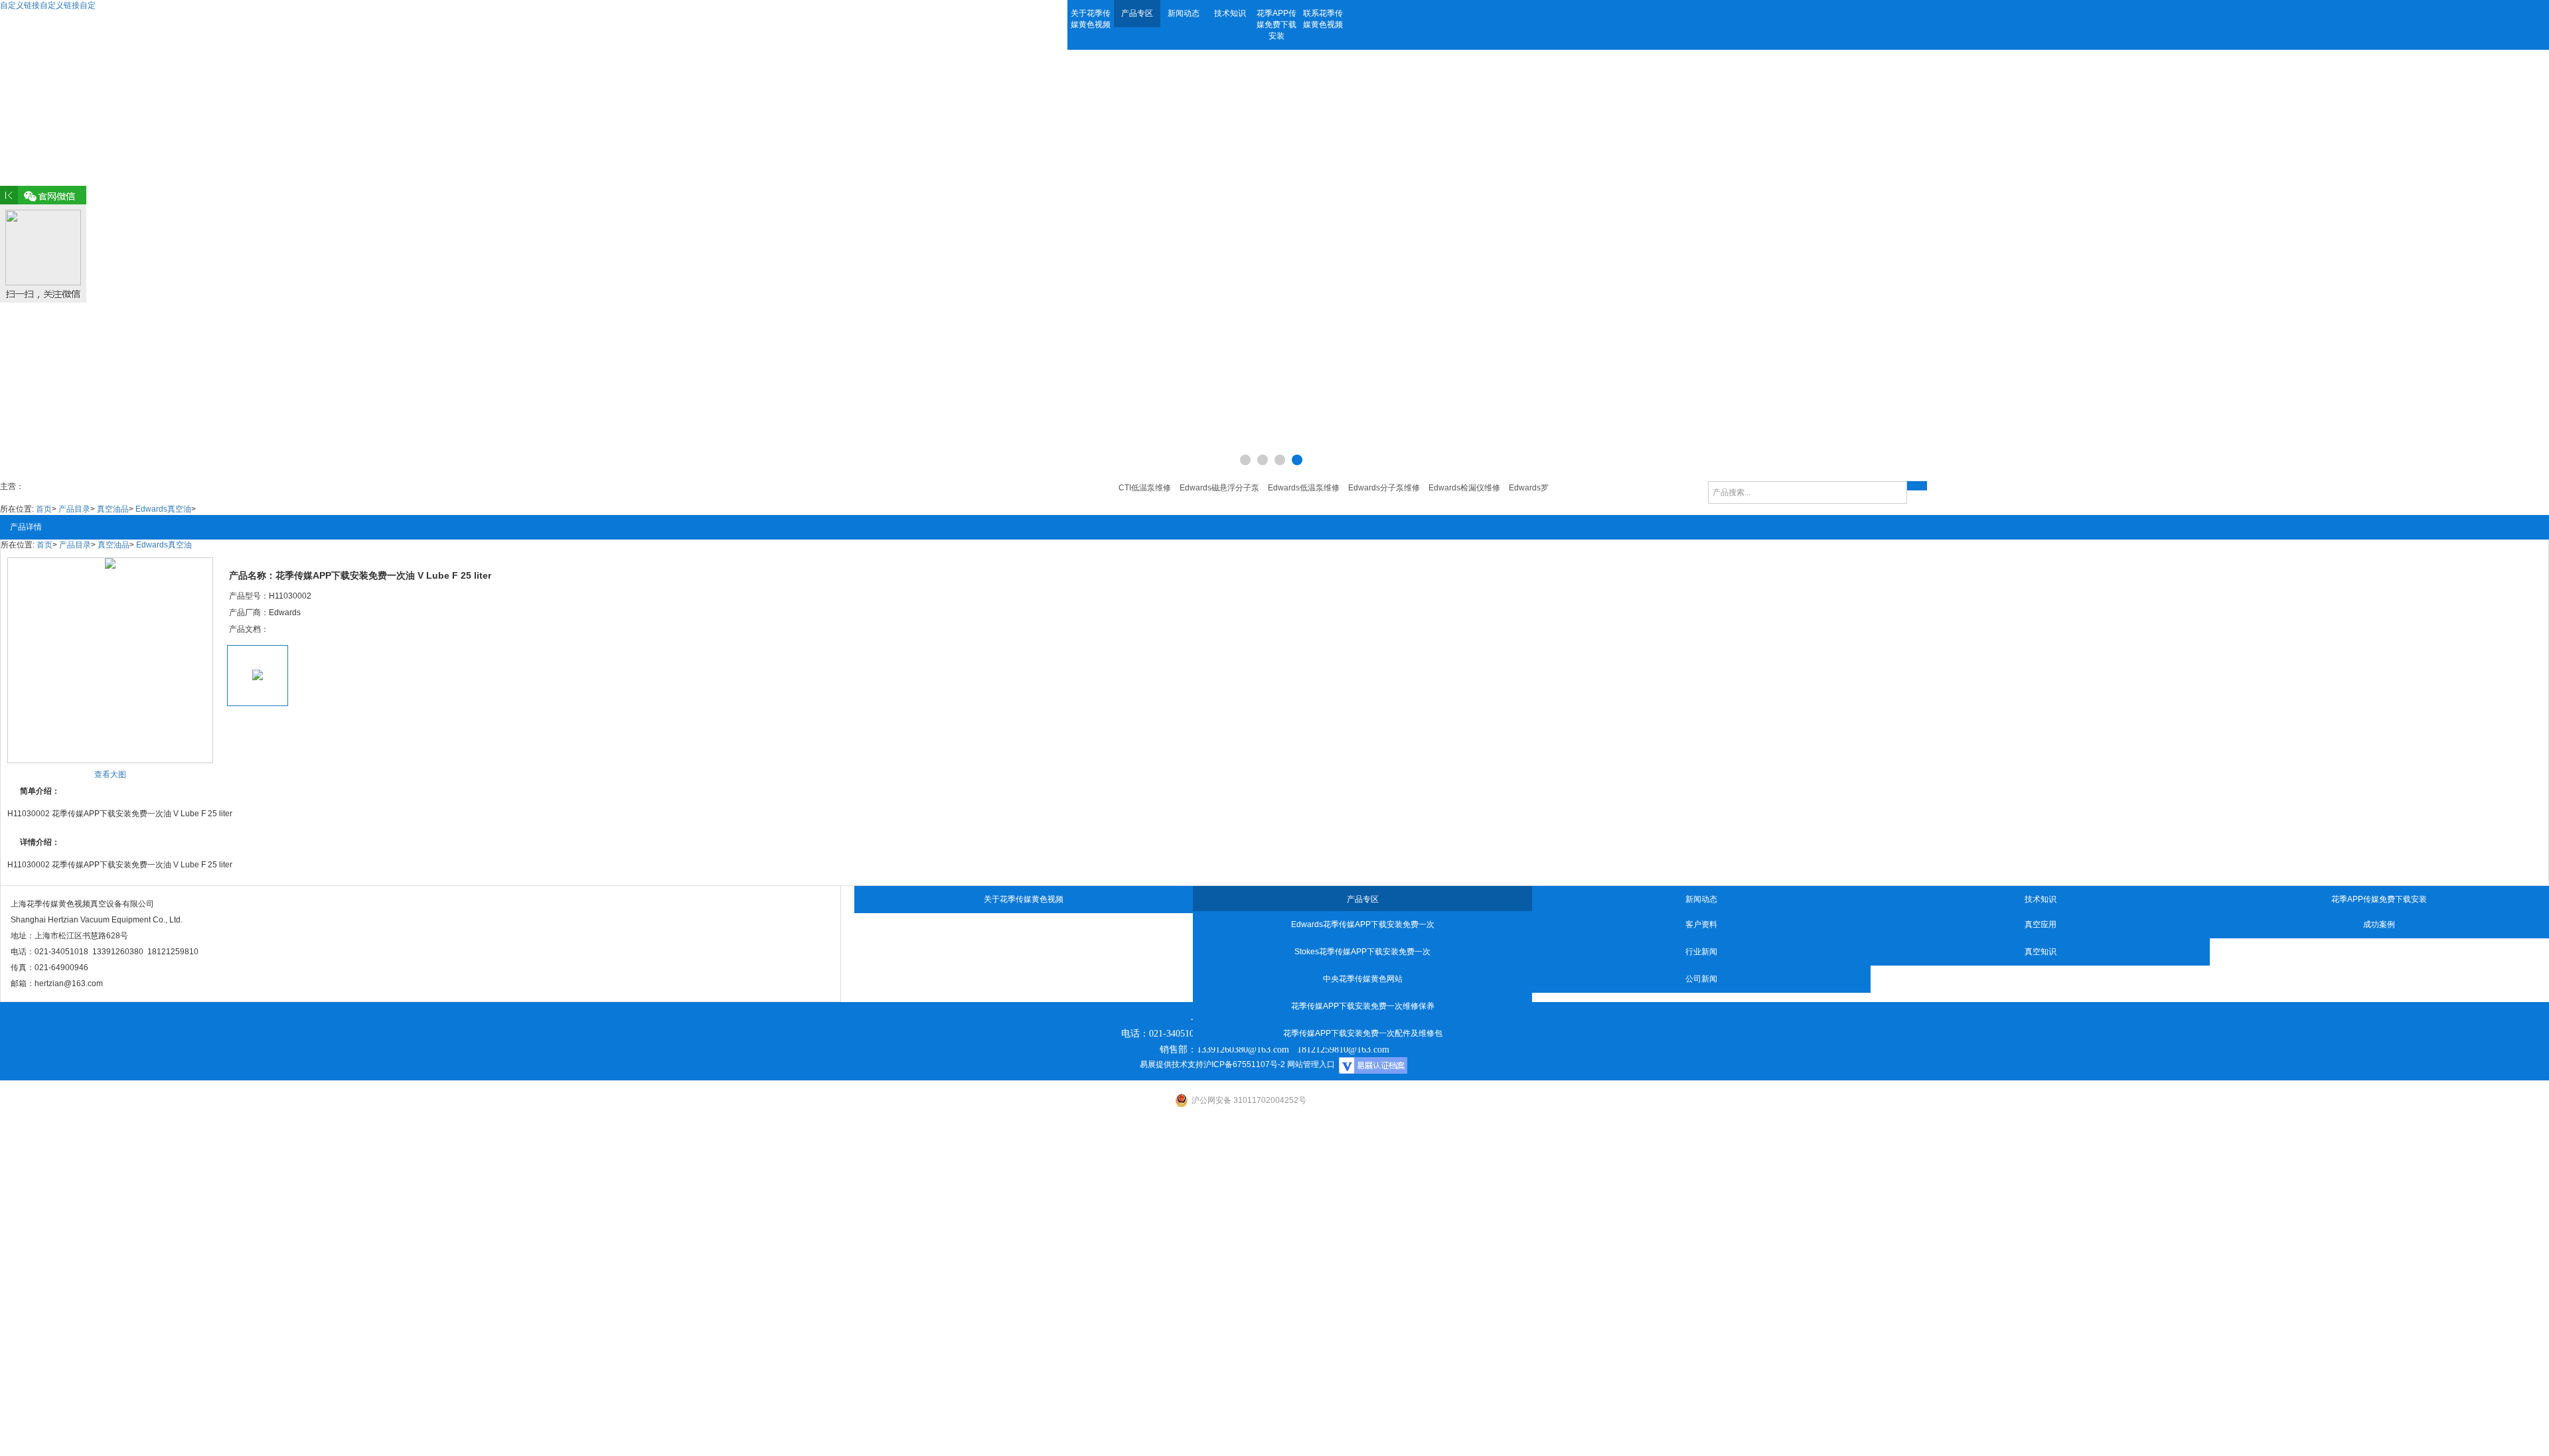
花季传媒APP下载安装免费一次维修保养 (1363, 1006)
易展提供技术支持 (1172, 1064)
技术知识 (1230, 13)
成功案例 (2379, 924)
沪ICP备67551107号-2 (1244, 1064)
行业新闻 (1701, 952)
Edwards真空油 (163, 509)
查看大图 (110, 774)
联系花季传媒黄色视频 (1323, 19)
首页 (44, 509)
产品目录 (74, 509)
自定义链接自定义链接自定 (48, 5)
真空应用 (2041, 924)
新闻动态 (1184, 13)
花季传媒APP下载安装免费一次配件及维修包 (1363, 1033)
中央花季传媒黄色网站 (1363, 979)
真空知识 (2041, 952)
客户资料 (1701, 924)
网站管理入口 (1311, 1064)
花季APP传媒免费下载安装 (1276, 25)
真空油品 (113, 509)
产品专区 (1137, 13)
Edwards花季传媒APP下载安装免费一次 (1363, 924)
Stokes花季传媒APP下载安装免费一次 (1362, 952)
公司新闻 (1701, 979)
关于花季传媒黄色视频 (1091, 19)
